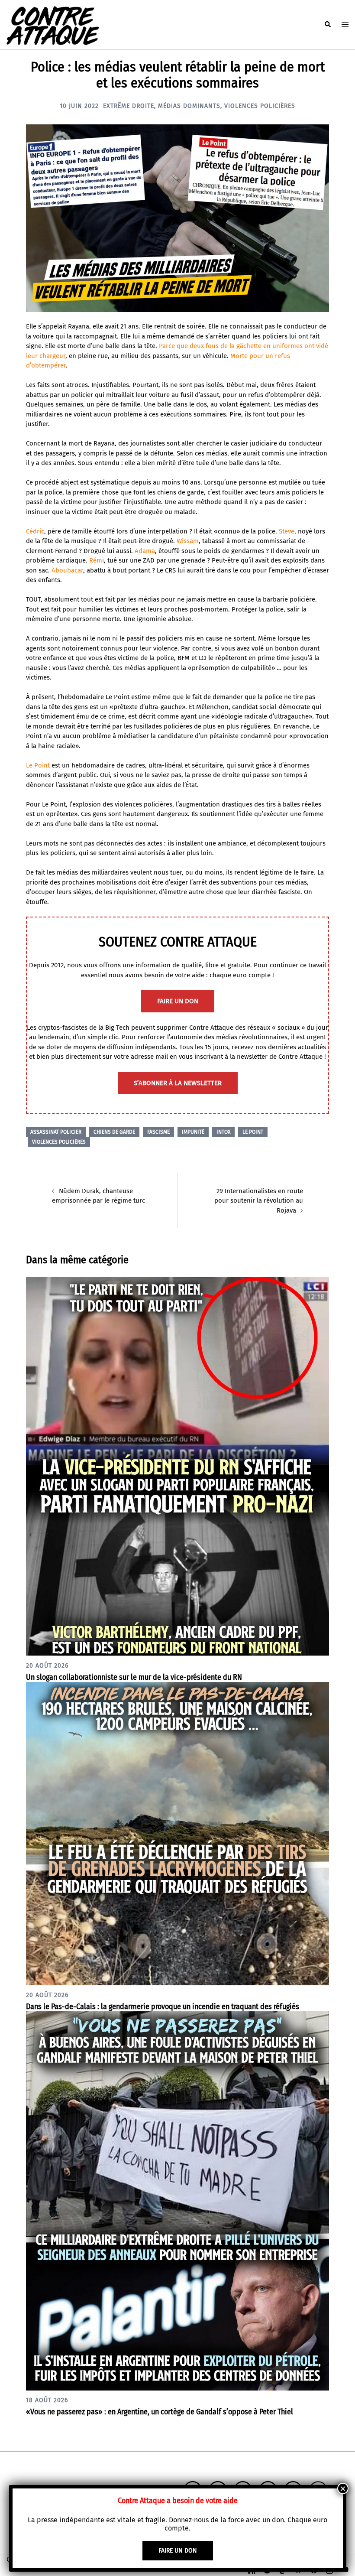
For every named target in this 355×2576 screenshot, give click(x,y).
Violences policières (260, 106)
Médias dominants (189, 106)
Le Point (38, 765)
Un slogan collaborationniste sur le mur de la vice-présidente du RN (134, 1677)
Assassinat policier (56, 1132)
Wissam (188, 541)
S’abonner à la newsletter (178, 1083)
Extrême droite (129, 106)
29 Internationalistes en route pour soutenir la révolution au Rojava (259, 1201)
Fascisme (158, 1132)
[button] (327, 25)
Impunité (193, 1132)
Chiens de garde (114, 1132)
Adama (145, 551)
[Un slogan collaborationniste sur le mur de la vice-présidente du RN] (177, 1466)
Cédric (35, 531)
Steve (287, 531)
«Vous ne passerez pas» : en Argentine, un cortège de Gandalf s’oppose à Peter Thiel (160, 2412)
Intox (223, 1132)
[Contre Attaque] (53, 24)
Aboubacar (67, 570)
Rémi (97, 560)
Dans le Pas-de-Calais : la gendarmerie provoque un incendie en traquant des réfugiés (163, 2007)
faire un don (178, 1001)
